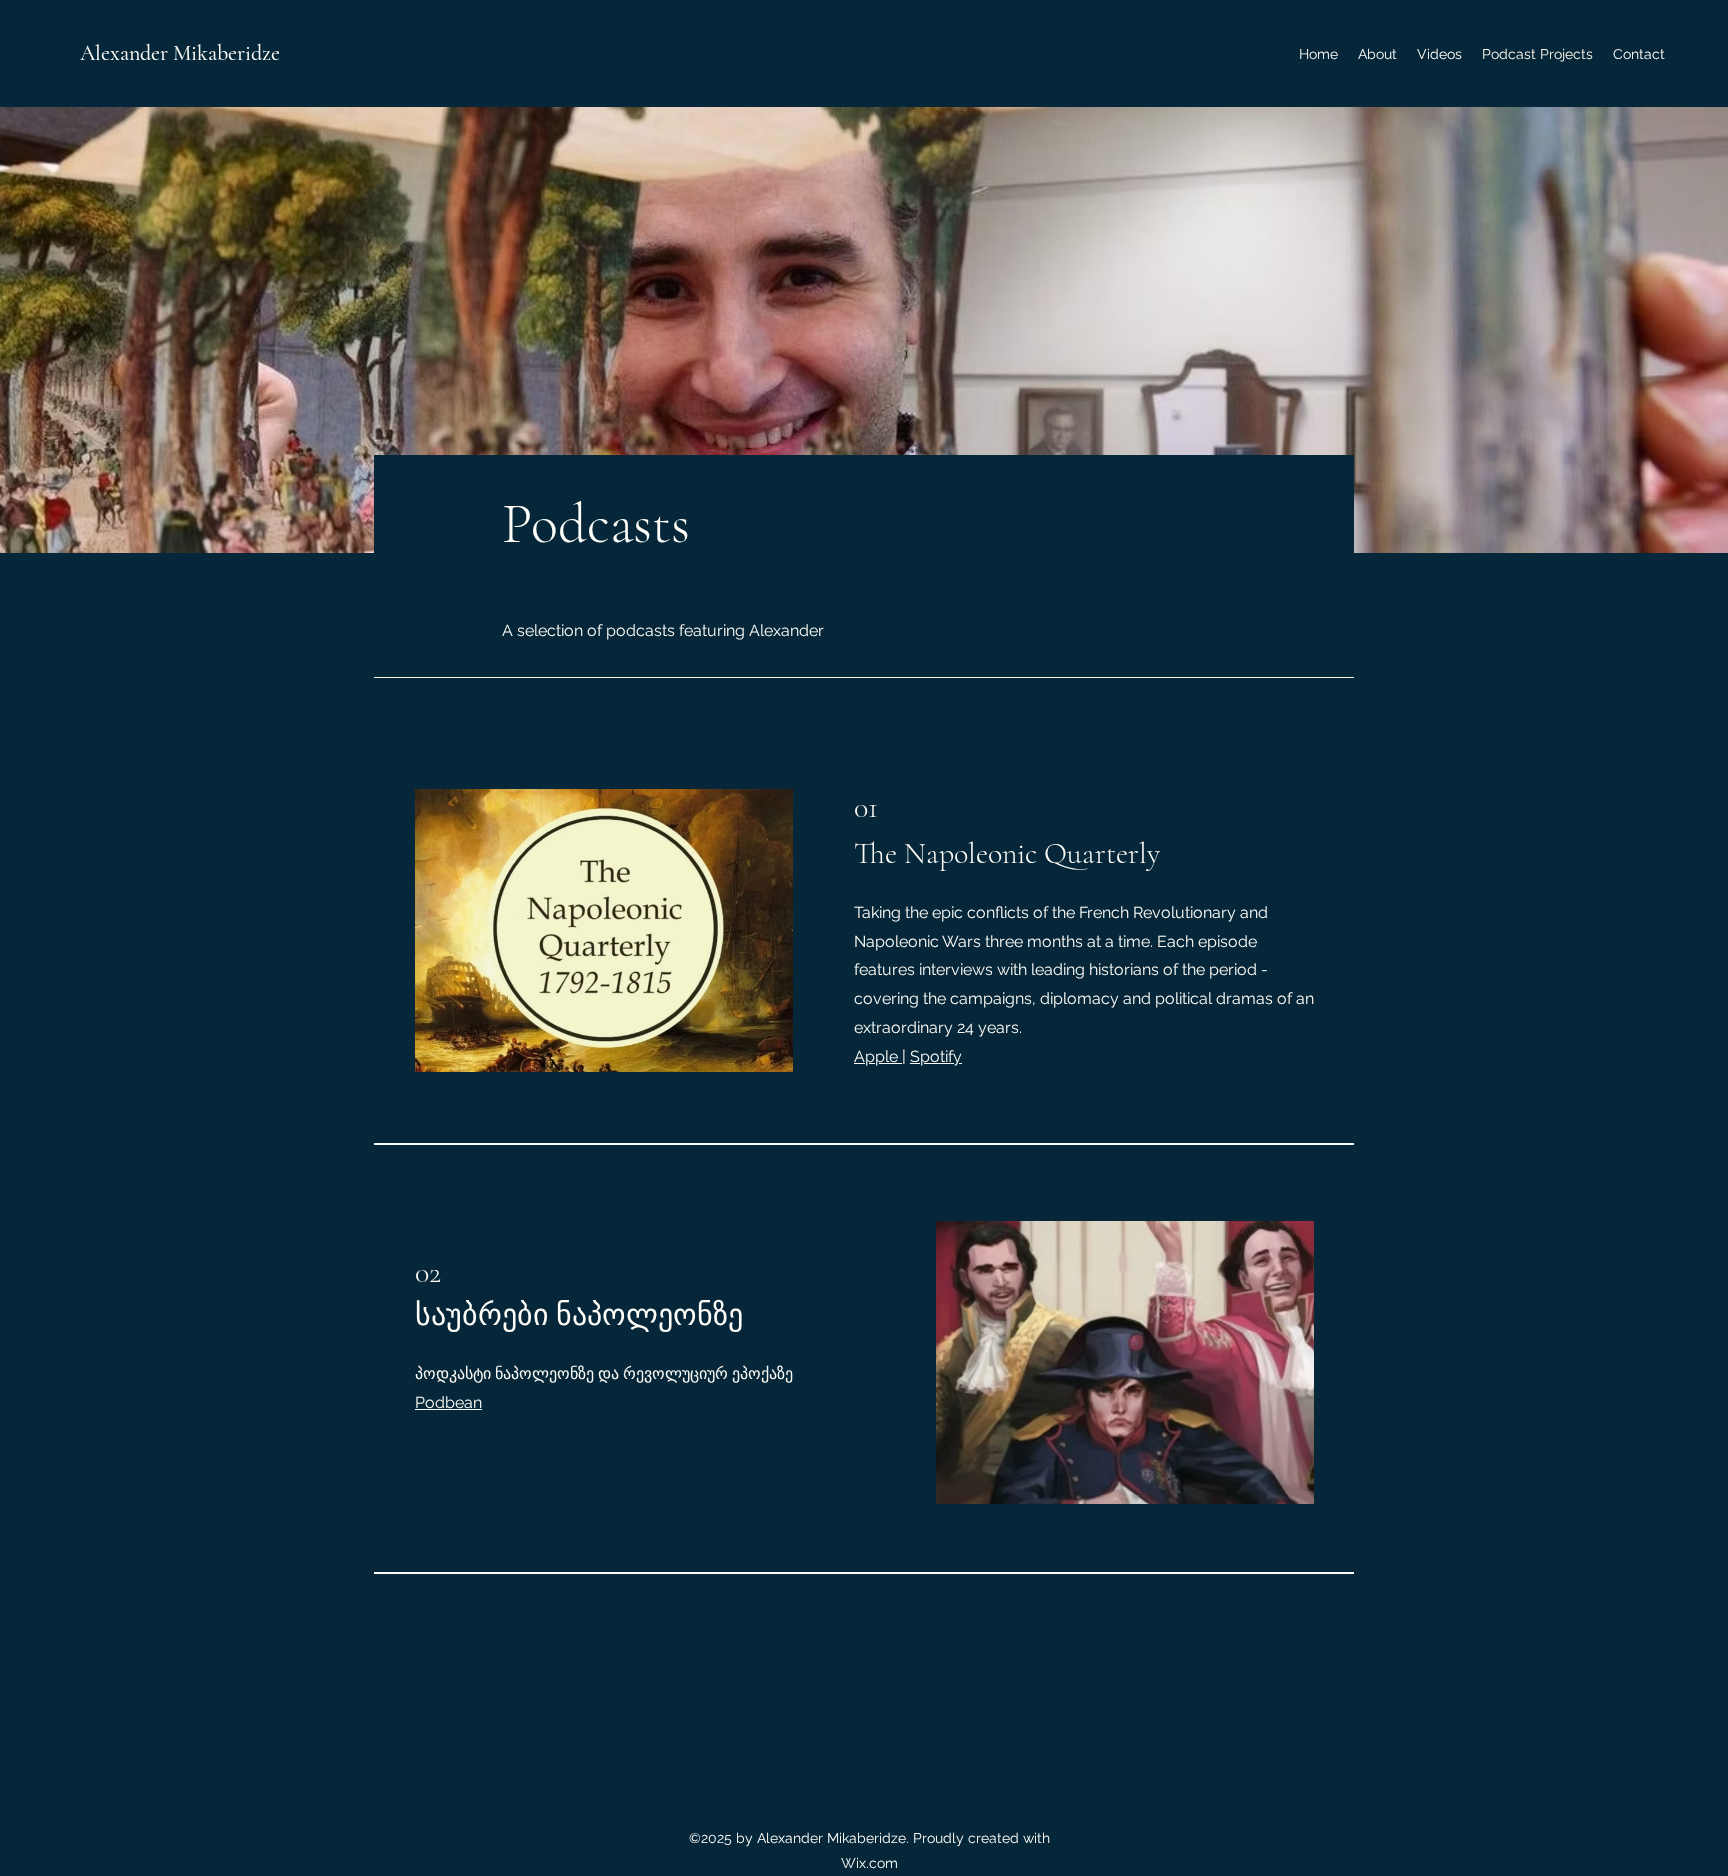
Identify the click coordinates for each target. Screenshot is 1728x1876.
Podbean (448, 1402)
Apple (878, 1056)
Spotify (936, 1056)
